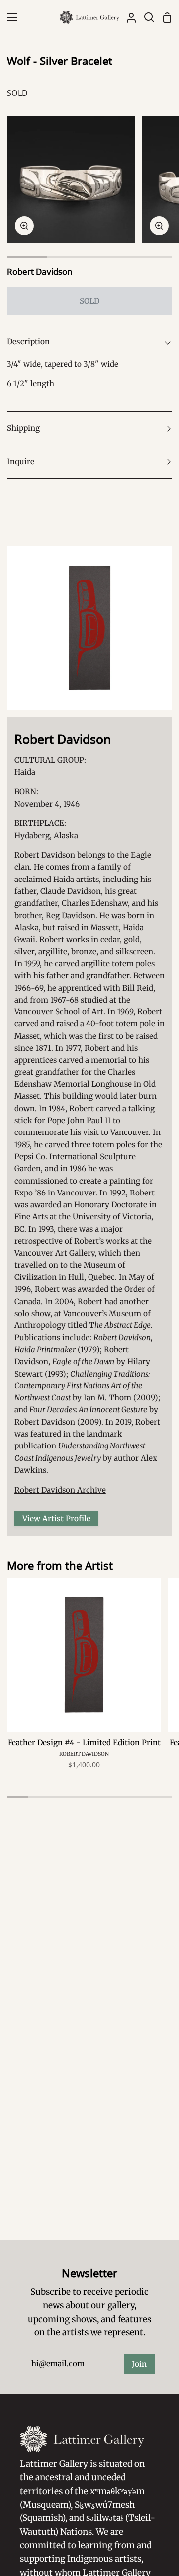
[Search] (145, 17)
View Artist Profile (56, 1519)
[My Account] (127, 17)
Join (139, 2364)
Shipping (23, 428)
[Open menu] (9, 17)
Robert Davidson (40, 272)
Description (28, 342)
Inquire (21, 462)
